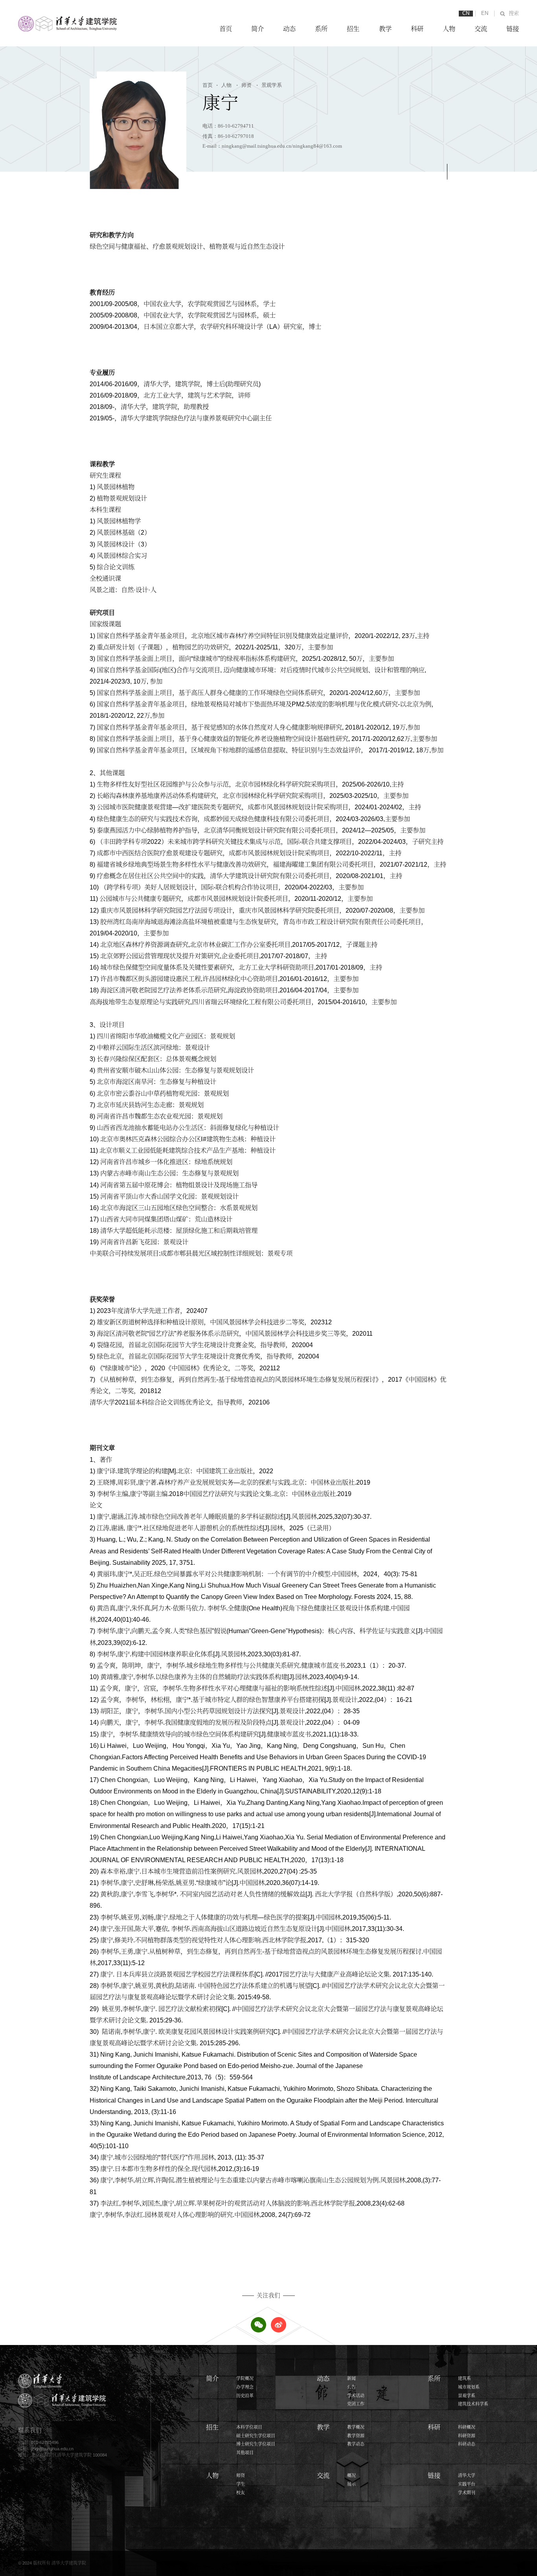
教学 (385, 29)
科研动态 (467, 2444)
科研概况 (467, 2427)
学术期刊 (467, 2493)
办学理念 (245, 2387)
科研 (417, 29)
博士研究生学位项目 (256, 2444)
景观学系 (269, 85)
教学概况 (356, 2427)
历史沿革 (245, 2396)
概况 (351, 2475)
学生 (241, 2484)
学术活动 (356, 2396)
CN (466, 13)
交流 (481, 29)
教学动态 (356, 2444)
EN (485, 13)
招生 (353, 29)
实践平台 (467, 2484)
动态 (289, 29)
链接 (513, 29)
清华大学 (467, 2475)
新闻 (351, 2378)
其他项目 (245, 2453)
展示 (351, 2484)
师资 (244, 85)
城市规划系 (469, 2387)
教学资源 (356, 2436)
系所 (321, 29)
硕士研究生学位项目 (256, 2436)
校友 (241, 2493)
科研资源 (467, 2436)
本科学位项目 (249, 2427)
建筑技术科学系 (473, 2404)
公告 (351, 2387)
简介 (257, 29)
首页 (226, 29)
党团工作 (356, 2404)
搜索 (514, 13)
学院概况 (245, 2378)
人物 (449, 29)
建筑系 (464, 2378)
